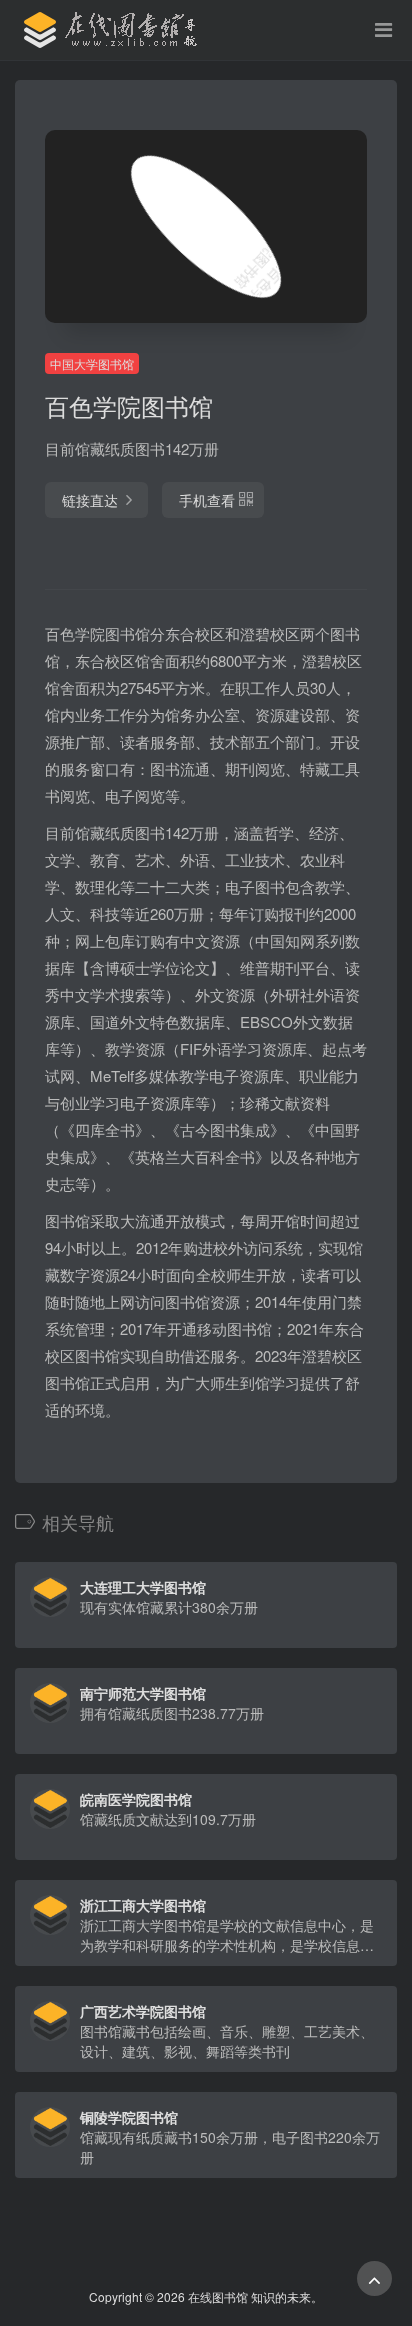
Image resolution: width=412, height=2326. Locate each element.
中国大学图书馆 (92, 363)
